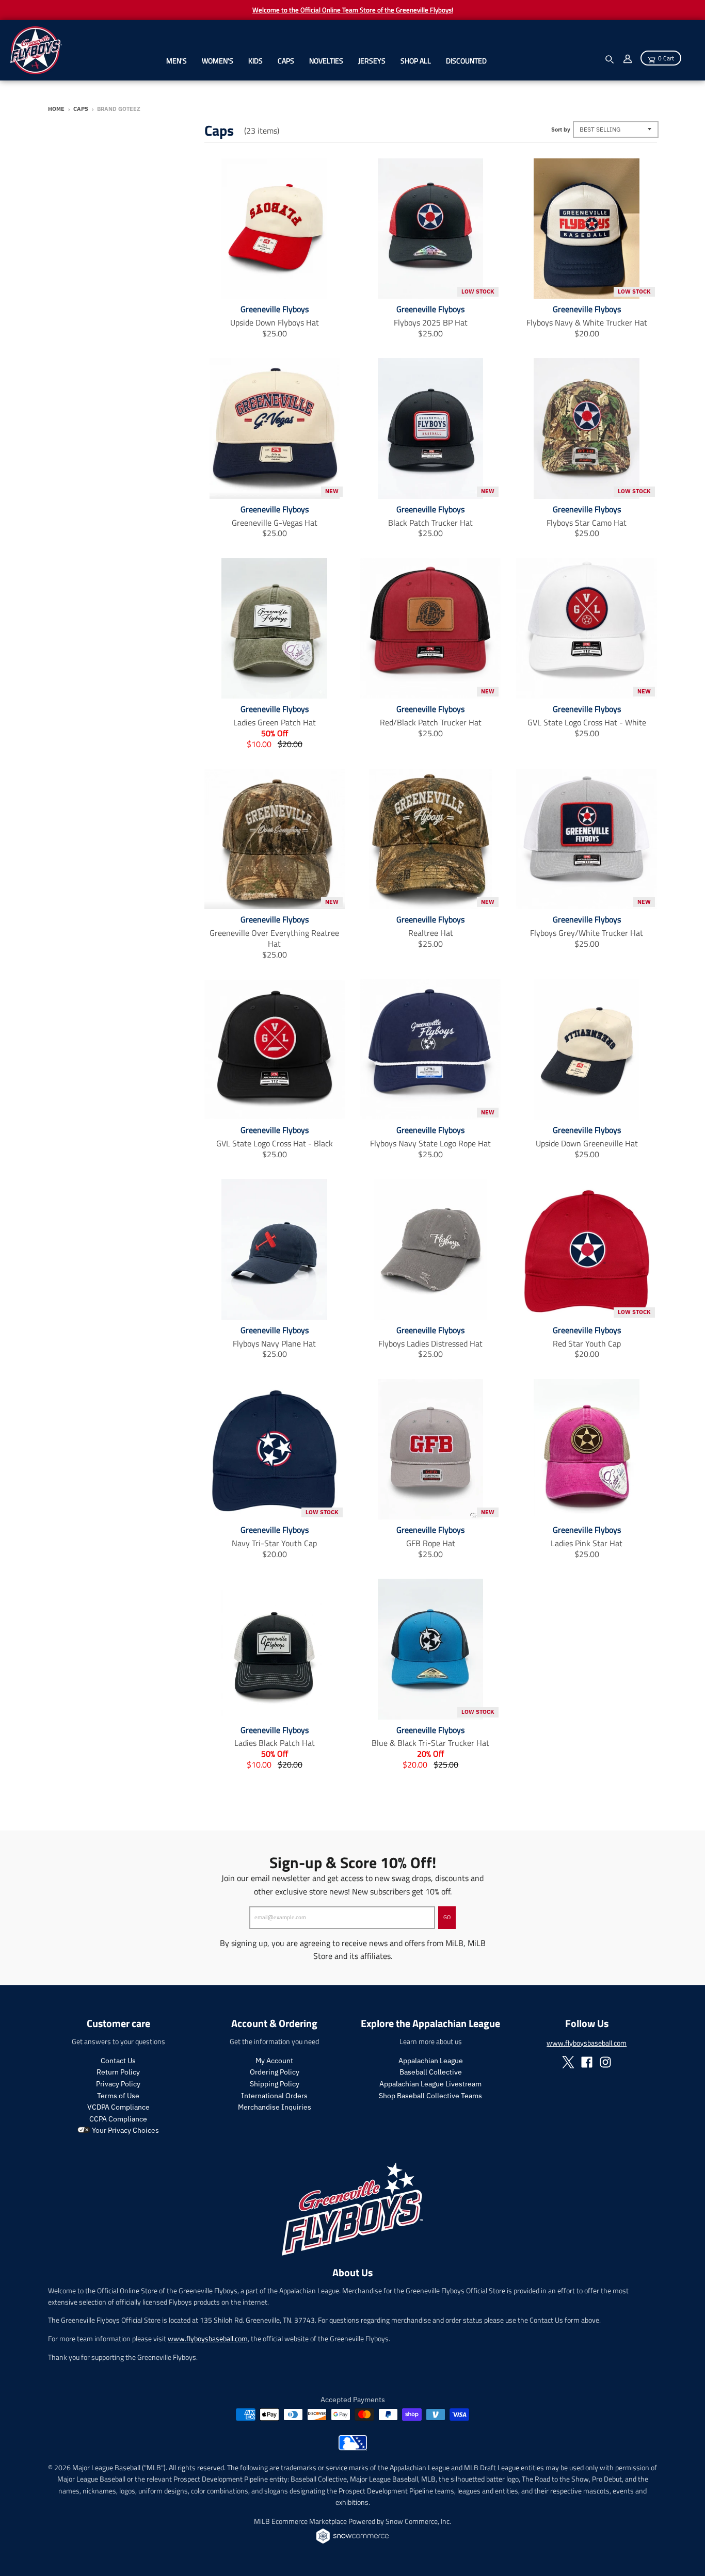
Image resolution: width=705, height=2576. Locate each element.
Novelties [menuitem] (326, 61)
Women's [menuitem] (218, 61)
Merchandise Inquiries (275, 2107)
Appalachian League (431, 2061)
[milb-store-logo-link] (353, 2448)
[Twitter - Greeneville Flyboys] (568, 2062)
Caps (81, 109)
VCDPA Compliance (118, 2107)
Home (56, 109)
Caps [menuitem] (286, 61)
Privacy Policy (118, 2084)
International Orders (274, 2096)
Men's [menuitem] (177, 61)
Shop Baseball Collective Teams (430, 2096)
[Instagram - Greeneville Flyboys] (605, 2062)
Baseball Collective (431, 2072)
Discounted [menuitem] (466, 61)
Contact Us (118, 2061)
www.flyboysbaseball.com (587, 2043)
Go (447, 1917)
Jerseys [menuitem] (372, 61)
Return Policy (118, 2072)
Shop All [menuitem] (416, 61)
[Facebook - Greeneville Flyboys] (587, 2062)
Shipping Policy (275, 2084)
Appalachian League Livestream (430, 2084)
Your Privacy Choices (125, 2130)
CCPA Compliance (118, 2119)
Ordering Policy (275, 2072)
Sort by (561, 129)
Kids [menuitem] (255, 61)
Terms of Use (118, 2096)
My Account (274, 2061)
